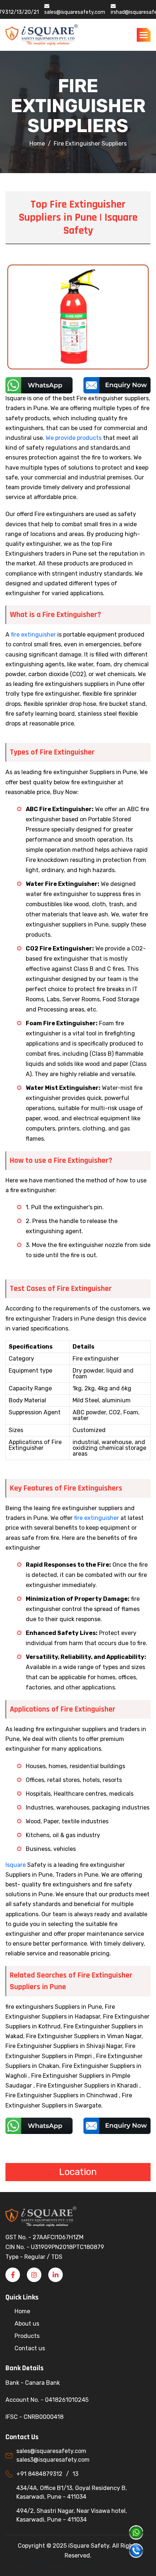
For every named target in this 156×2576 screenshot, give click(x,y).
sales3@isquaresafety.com (53, 2460)
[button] (144, 35)
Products (27, 2336)
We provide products (74, 438)
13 (75, 2474)
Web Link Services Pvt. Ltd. (110, 2566)
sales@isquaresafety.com (75, 12)
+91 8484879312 (39, 2474)
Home (22, 2311)
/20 (26, 12)
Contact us (30, 2348)
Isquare (16, 1865)
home (37, 144)
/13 (18, 12)
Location (78, 2172)
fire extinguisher (33, 635)
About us (27, 2324)
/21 (35, 12)
